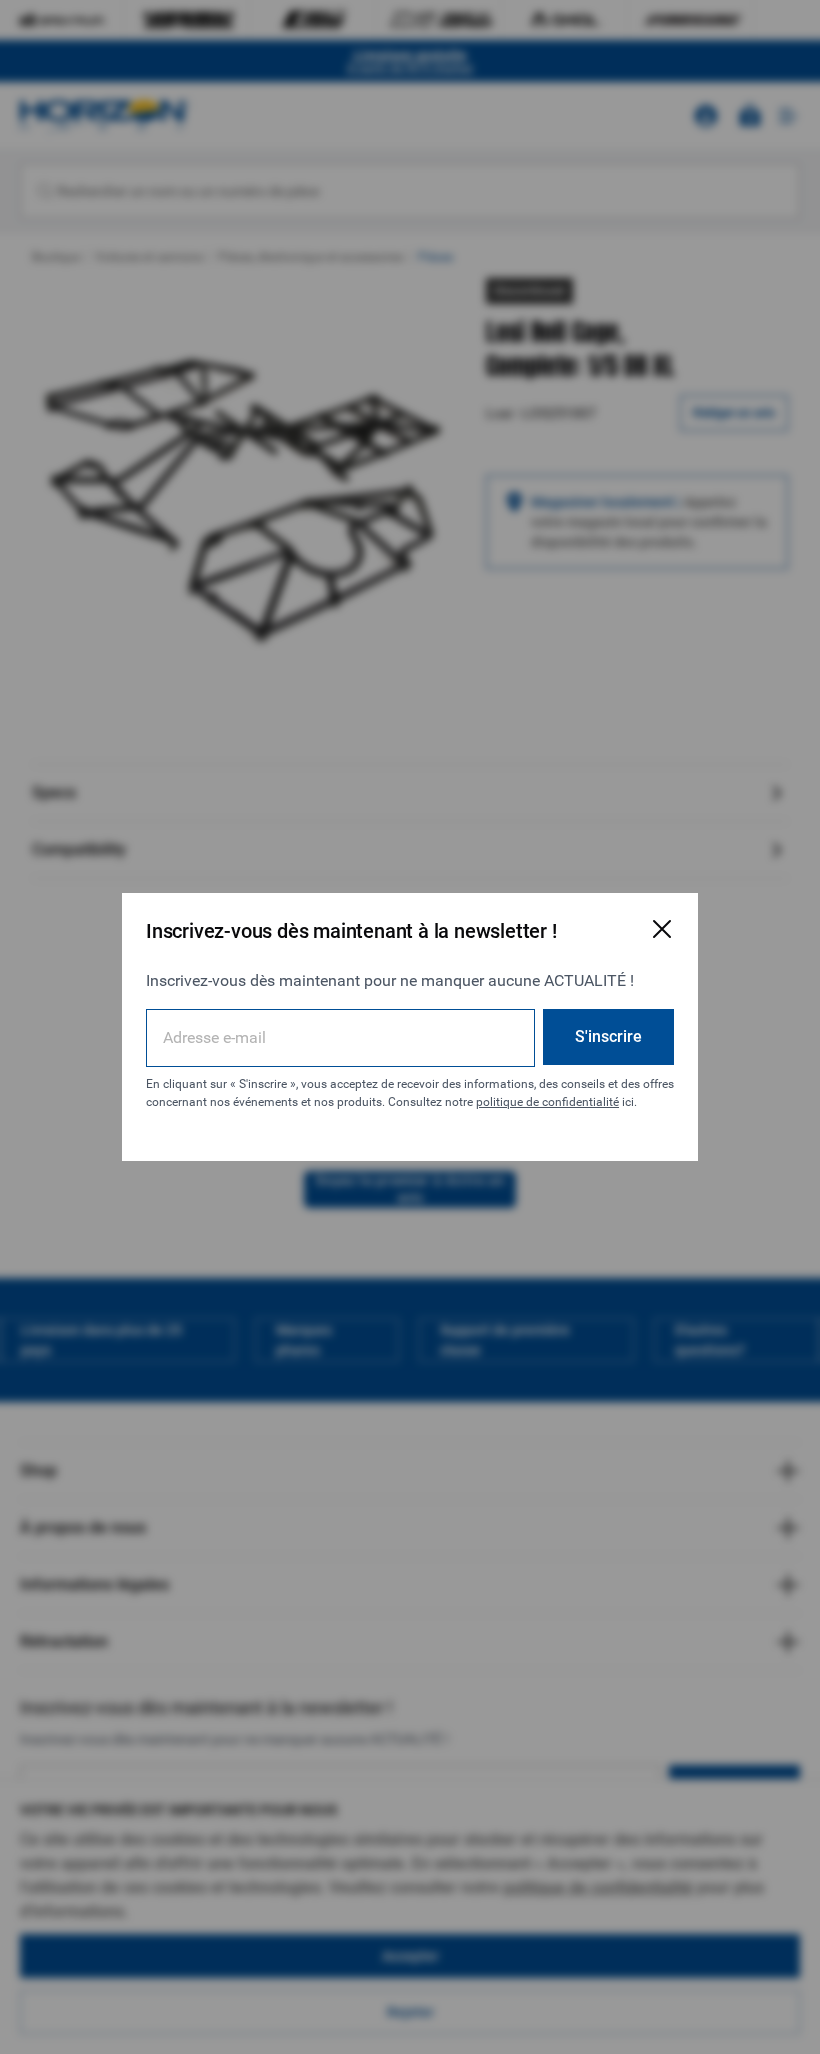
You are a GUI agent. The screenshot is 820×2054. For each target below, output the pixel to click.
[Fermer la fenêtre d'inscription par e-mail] (662, 929)
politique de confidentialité (547, 1102)
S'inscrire (608, 1036)
